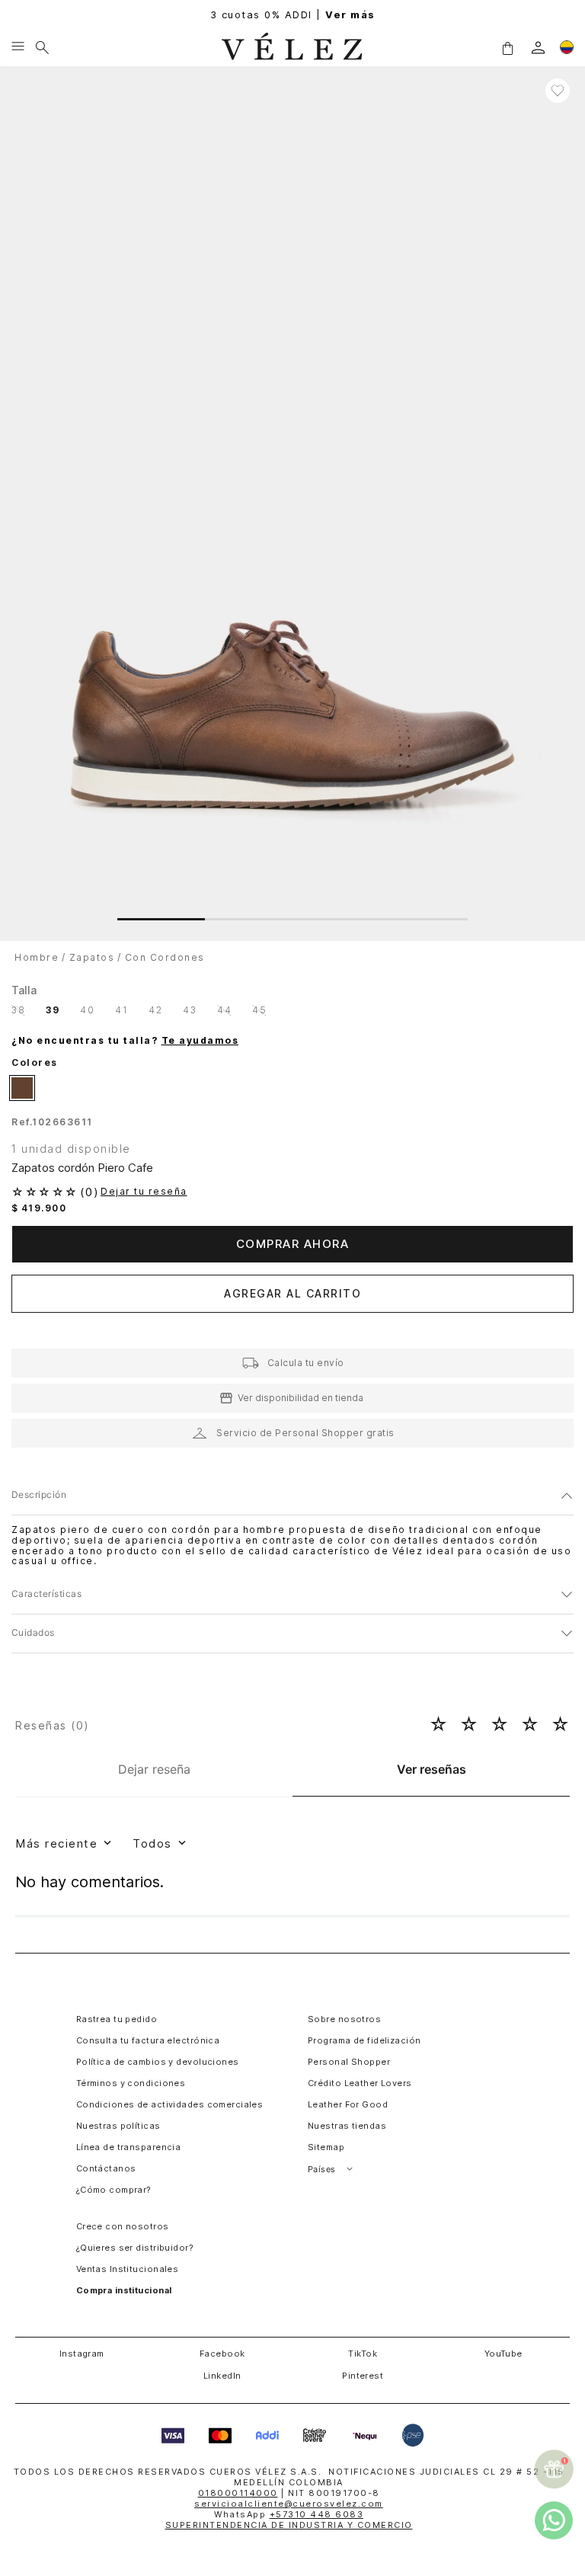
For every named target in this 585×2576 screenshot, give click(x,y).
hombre (37, 957)
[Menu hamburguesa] (18, 47)
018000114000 (238, 2493)
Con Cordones (165, 957)
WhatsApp (289, 2514)
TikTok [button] (363, 2354)
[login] (538, 48)
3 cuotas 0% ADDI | (293, 15)
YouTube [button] (503, 2354)
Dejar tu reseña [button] (144, 1192)
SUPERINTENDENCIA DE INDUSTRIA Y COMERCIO (289, 2525)
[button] (507, 47)
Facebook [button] (222, 2354)
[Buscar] (42, 47)
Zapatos (92, 957)
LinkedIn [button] (222, 2376)
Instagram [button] (82, 2354)
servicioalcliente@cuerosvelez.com (289, 2504)
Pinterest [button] (363, 2376)
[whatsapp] (554, 2520)
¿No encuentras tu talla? (125, 1041)
